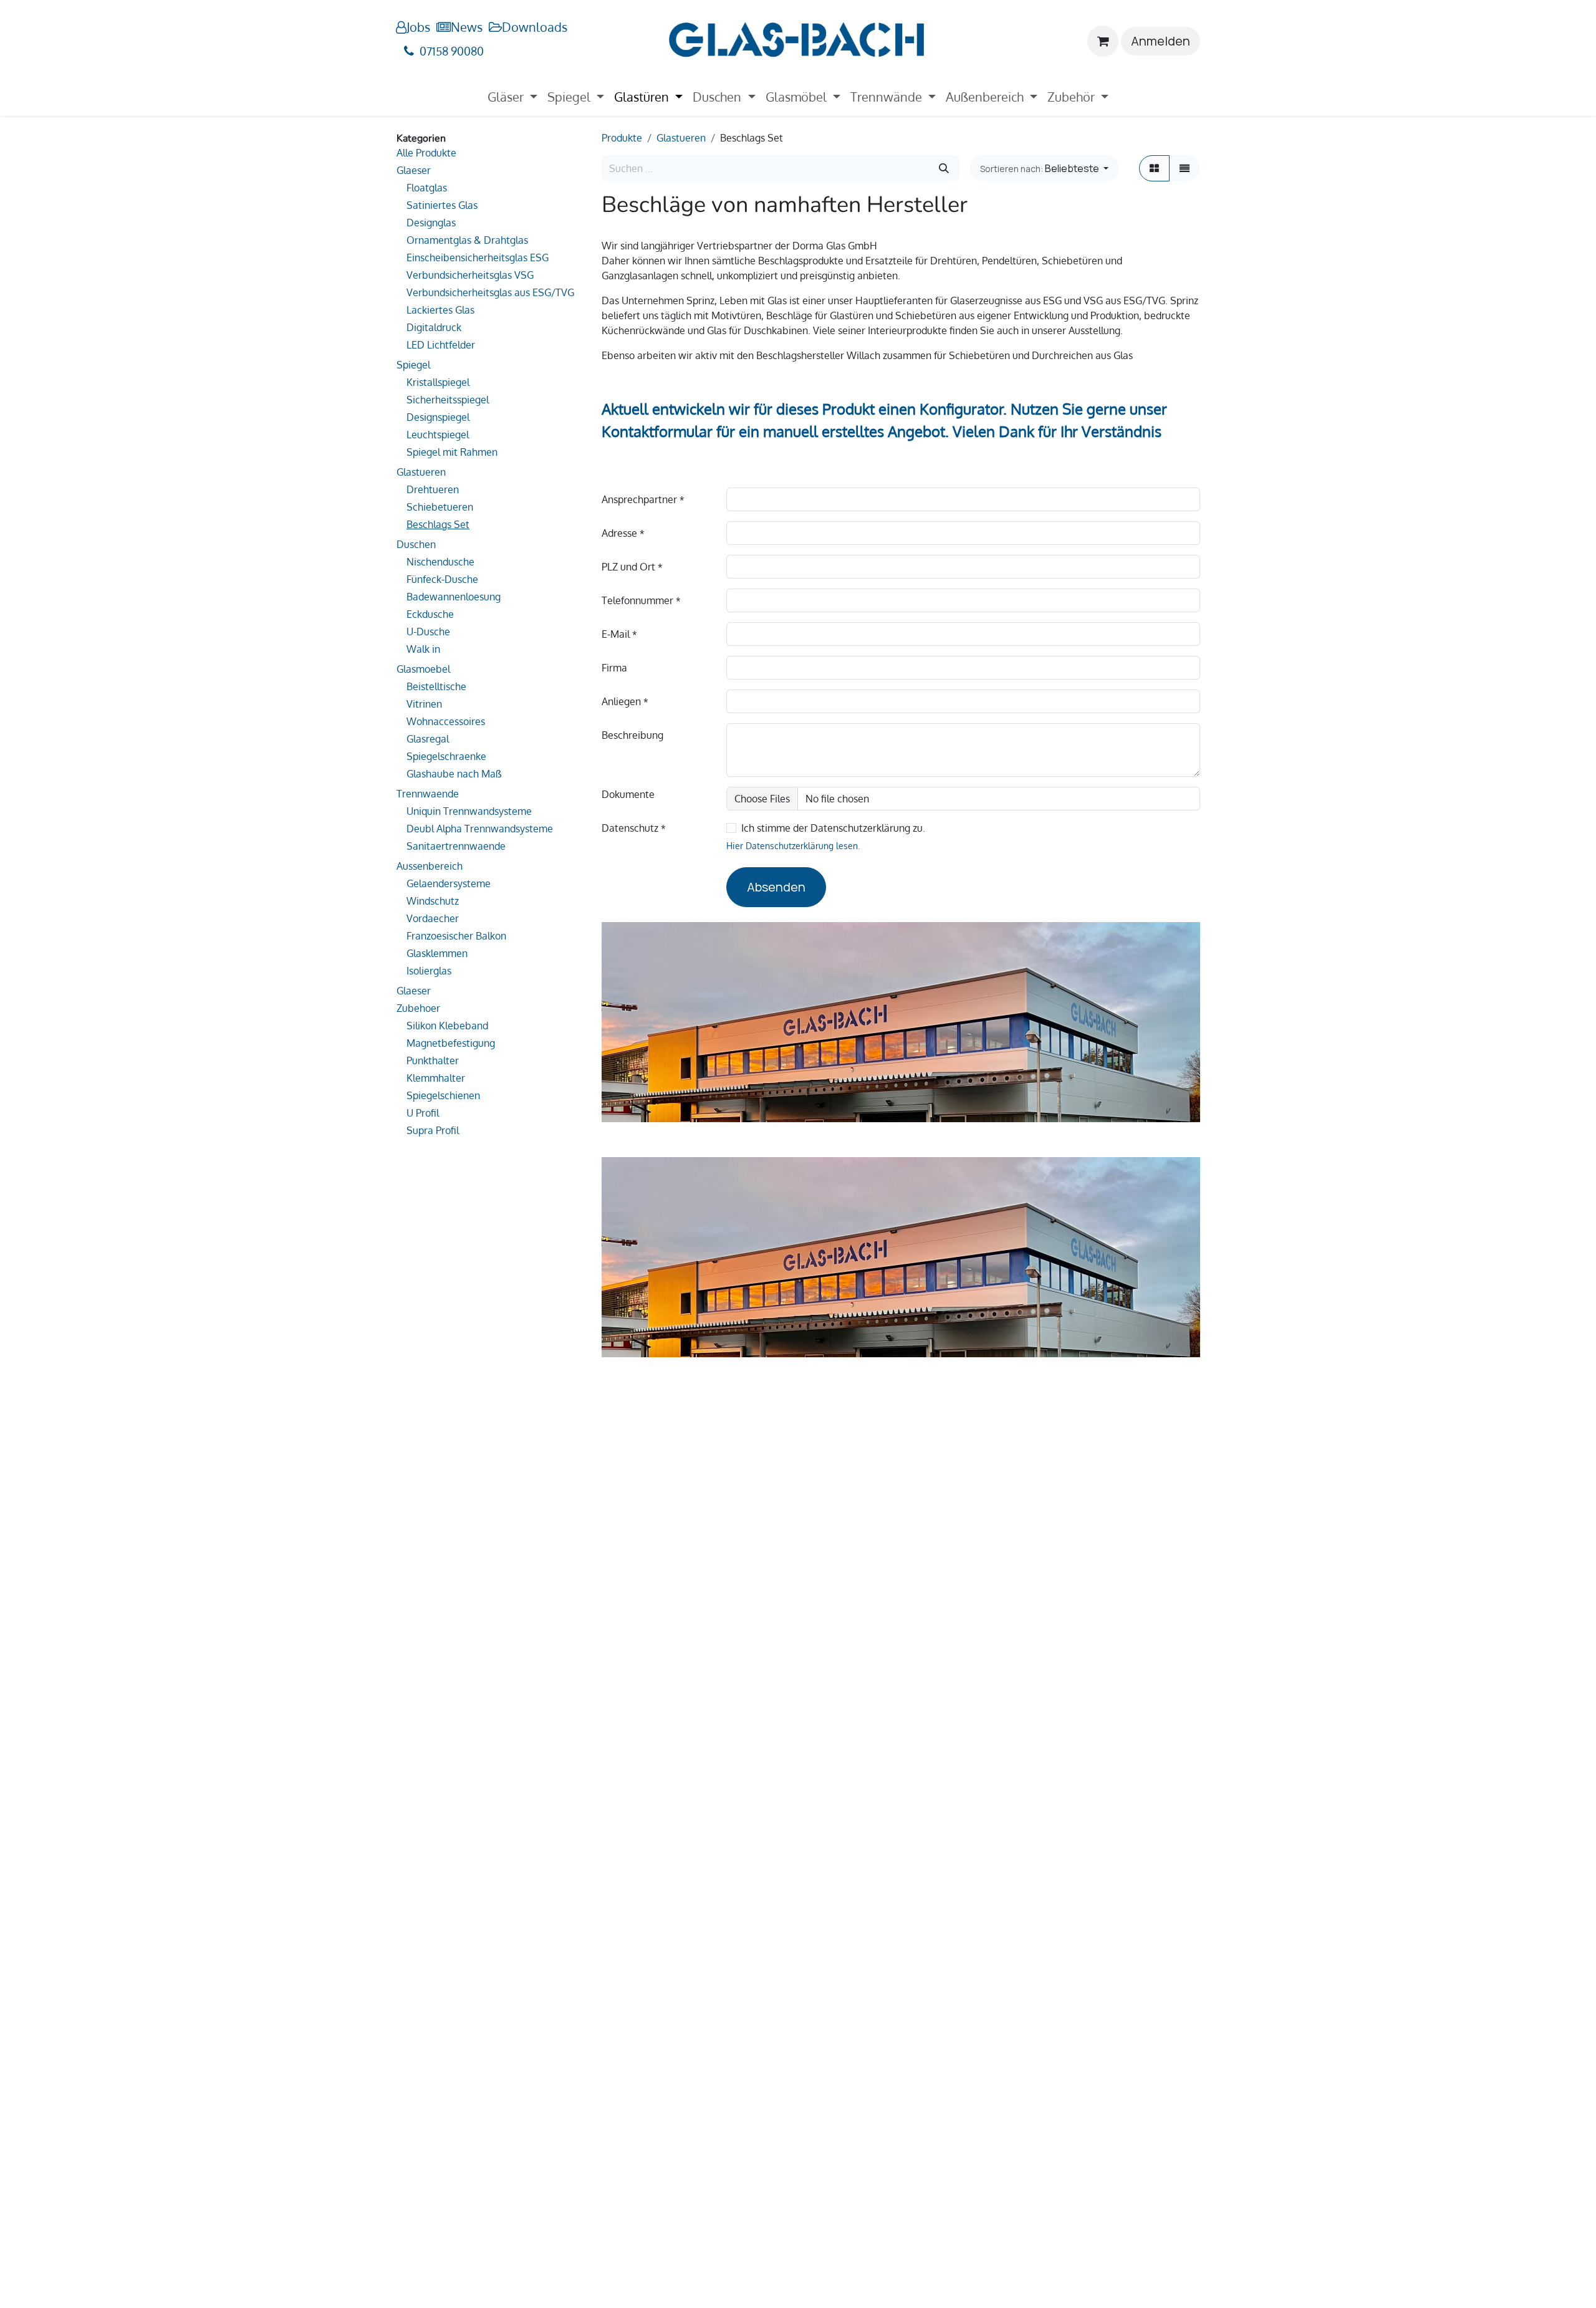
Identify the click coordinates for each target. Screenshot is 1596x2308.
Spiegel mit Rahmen (452, 452)
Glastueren (421, 472)
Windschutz (433, 901)
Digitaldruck (434, 327)
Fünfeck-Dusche (442, 579)
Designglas (431, 223)
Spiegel (413, 365)
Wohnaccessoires (446, 721)
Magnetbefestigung (451, 1043)
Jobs (418, 27)
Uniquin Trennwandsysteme (469, 811)
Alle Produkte (426, 153)
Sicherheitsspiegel (448, 400)
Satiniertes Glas (442, 205)
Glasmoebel (423, 669)
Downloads (535, 27)
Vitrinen (424, 704)
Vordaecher (433, 918)
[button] (1044, 168)
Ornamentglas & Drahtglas (467, 240)
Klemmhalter (436, 1078)
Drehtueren (433, 489)
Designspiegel (438, 417)
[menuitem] (512, 97)
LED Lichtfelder (441, 345)
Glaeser (414, 170)
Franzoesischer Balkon (456, 936)
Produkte (622, 138)
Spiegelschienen (443, 1095)
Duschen (416, 544)
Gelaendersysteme (449, 883)
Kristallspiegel (438, 382)
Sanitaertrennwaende (456, 846)
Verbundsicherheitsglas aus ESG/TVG (490, 292)
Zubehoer (418, 1008)
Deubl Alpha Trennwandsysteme (480, 829)
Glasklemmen (437, 953)
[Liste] (1185, 168)
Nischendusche (440, 562)
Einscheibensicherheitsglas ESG (478, 257)
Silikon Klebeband (447, 1026)
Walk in (423, 649)
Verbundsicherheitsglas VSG (470, 275)
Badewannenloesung (454, 597)
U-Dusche (428, 632)
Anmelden (1161, 41)
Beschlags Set (438, 524)
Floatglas (427, 188)
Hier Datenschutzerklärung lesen (792, 846)
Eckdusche (430, 614)
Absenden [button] (776, 887)
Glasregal (428, 739)
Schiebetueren (440, 507)
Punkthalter (433, 1060)
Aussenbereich (430, 866)
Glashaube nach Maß (454, 774)
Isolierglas (429, 971)
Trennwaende (428, 794)
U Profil (423, 1113)
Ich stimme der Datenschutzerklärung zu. (833, 828)
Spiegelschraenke (446, 756)
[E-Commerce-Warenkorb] (1103, 41)
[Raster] (1154, 168)
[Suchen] (944, 168)
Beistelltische (436, 686)
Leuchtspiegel (438, 435)
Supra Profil (433, 1130)
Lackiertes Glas (440, 310)
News (467, 27)
